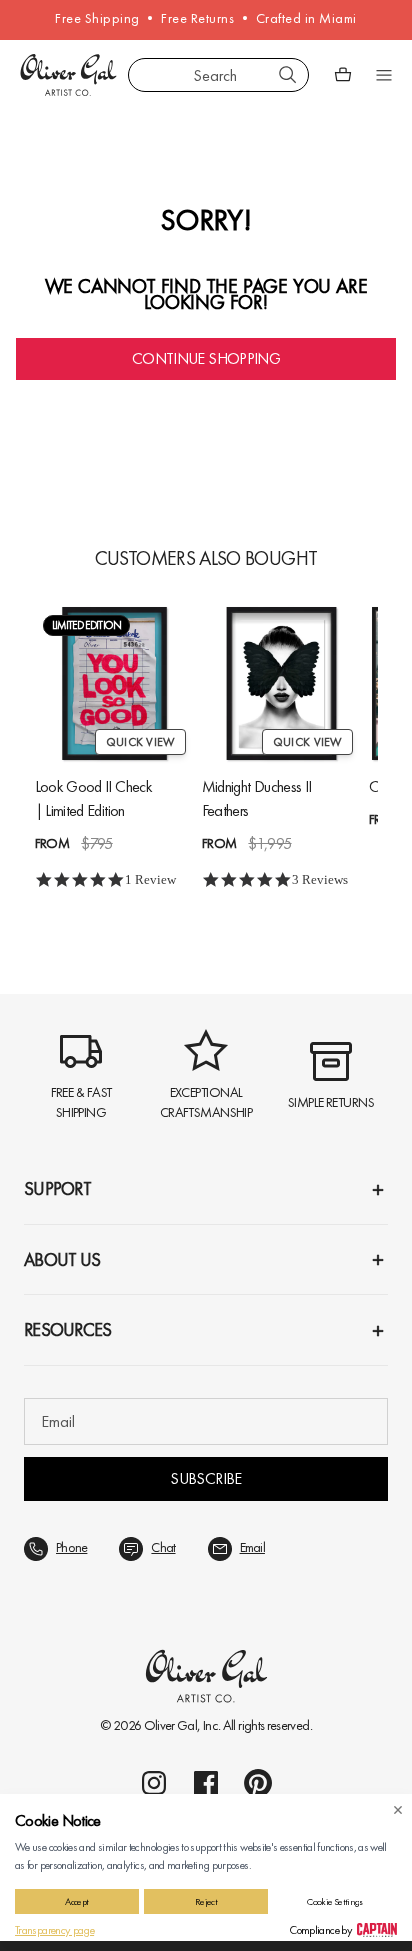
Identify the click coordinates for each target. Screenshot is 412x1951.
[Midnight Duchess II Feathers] (281, 683)
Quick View (140, 742)
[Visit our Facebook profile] (206, 1783)
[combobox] (218, 75)
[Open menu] (384, 75)
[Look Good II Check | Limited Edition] (114, 683)
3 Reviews (320, 879)
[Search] (288, 75)
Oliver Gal (171, 1725)
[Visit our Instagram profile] (154, 1783)
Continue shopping (206, 358)
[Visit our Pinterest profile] (258, 1783)
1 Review (150, 879)
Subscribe (205, 1478)
